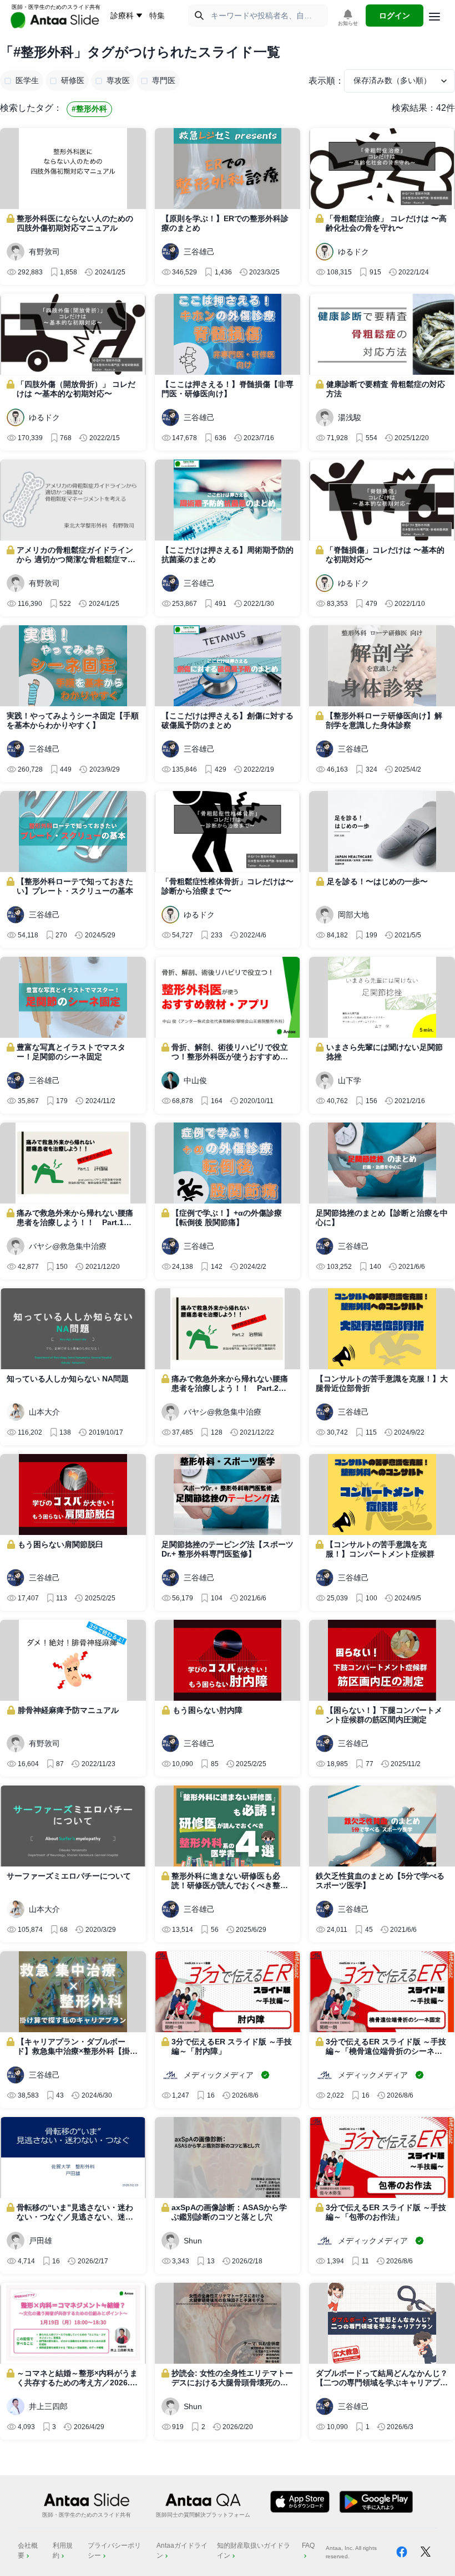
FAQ (308, 2546)
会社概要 (28, 2551)
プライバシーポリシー (114, 2551)
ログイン (395, 16)
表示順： (326, 81)
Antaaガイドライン (182, 2551)
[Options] (434, 17)
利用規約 (63, 2551)
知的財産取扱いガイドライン (254, 2551)
